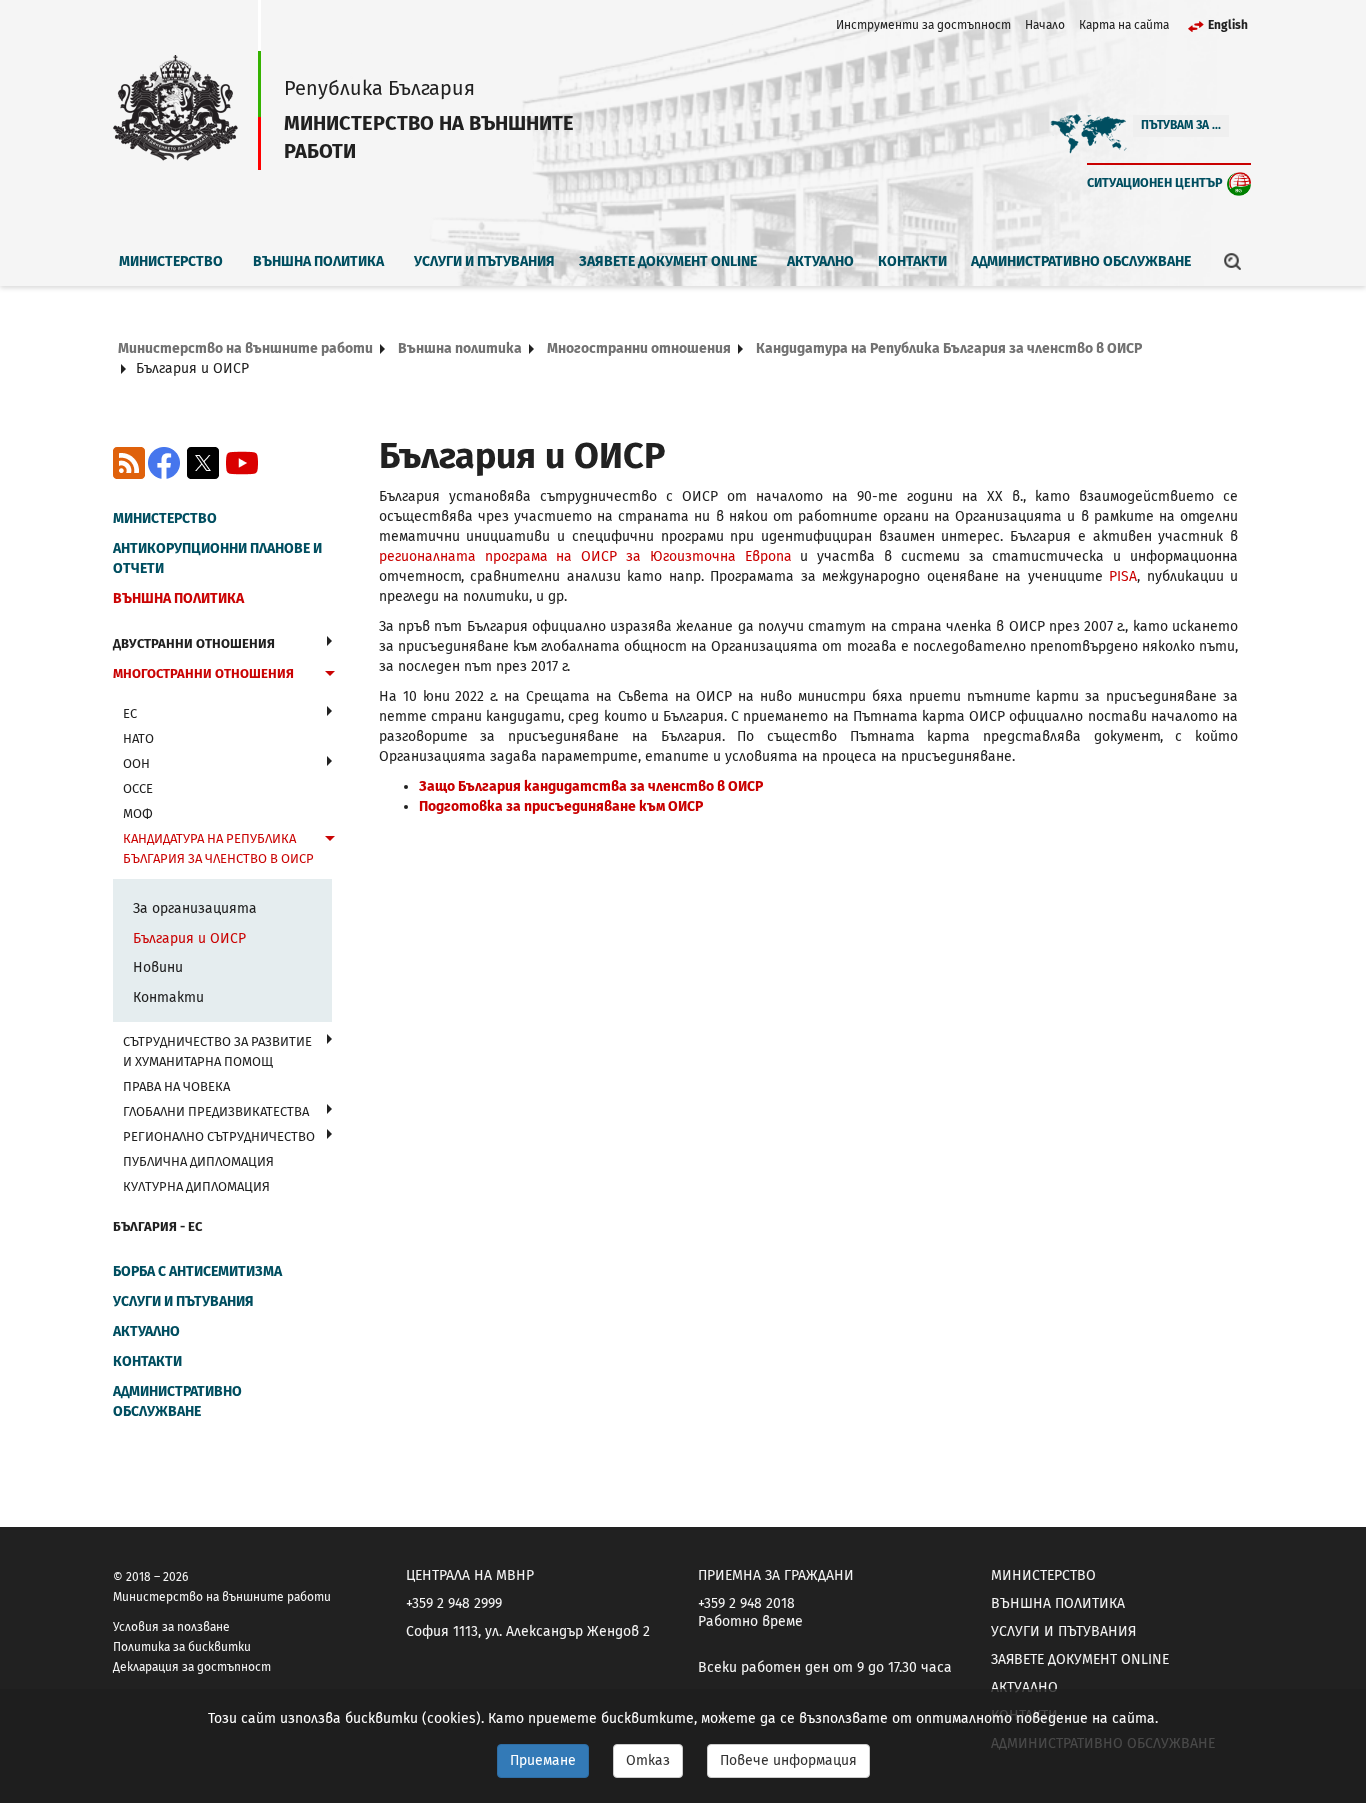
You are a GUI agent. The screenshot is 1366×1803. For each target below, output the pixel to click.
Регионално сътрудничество (219, 1136)
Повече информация (788, 1760)
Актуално (820, 261)
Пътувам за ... (1181, 125)
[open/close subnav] (329, 641)
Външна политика (318, 261)
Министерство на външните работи (245, 348)
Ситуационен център (1155, 182)
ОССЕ (138, 788)
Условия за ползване (171, 1627)
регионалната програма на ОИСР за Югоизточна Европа (585, 556)
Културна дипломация (196, 1186)
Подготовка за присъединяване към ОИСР (561, 806)
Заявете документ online (668, 261)
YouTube (242, 463)
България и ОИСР (189, 938)
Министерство (171, 261)
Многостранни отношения (639, 348)
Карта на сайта (1124, 25)
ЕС (130, 713)
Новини (158, 967)
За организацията (195, 908)
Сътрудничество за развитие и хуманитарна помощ (217, 1051)
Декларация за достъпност (192, 1667)
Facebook (164, 463)
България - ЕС (157, 1226)
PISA (1123, 576)
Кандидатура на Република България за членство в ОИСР (949, 348)
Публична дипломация (198, 1161)
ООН (136, 763)
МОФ (138, 813)
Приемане (543, 1760)
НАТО (138, 738)
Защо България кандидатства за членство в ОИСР (591, 786)
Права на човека (176, 1086)
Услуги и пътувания (484, 261)
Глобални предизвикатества (216, 1111)
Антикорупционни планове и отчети (217, 558)
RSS (129, 463)
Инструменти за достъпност (923, 25)
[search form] (1233, 261)
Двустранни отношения (194, 643)
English (1228, 25)
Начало (1045, 25)
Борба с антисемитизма (197, 1271)
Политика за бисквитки (182, 1647)
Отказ (648, 1760)
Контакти (912, 261)
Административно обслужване (1081, 261)
